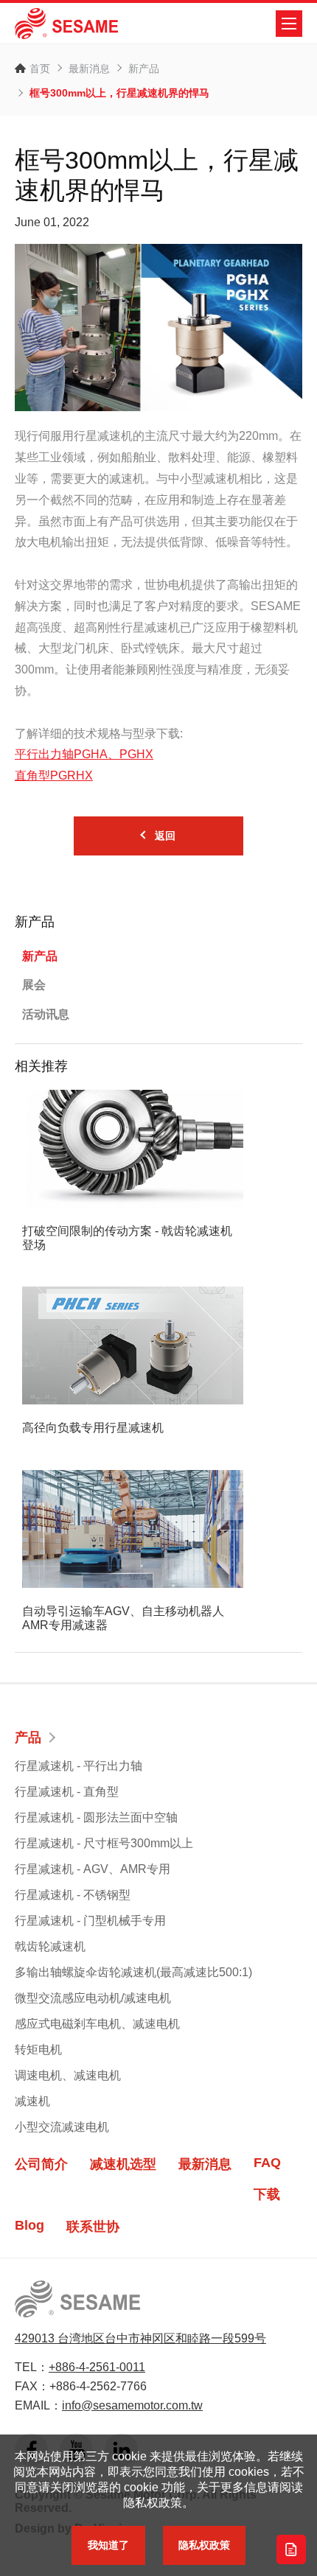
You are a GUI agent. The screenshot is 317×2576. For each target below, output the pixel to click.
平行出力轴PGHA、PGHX (84, 754)
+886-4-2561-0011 (97, 2367)
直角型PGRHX (54, 776)
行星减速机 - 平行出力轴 (79, 1766)
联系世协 (93, 2227)
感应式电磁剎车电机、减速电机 (97, 2024)
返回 (165, 836)
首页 (40, 69)
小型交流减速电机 (62, 2127)
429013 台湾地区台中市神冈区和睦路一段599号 (140, 2338)
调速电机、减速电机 (68, 2075)
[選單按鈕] (289, 24)
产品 (28, 1737)
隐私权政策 (204, 2545)
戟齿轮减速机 (50, 1946)
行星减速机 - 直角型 (67, 1792)
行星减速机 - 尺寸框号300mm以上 (104, 1843)
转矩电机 (38, 2050)
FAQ (267, 2163)
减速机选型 (123, 2164)
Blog (29, 2225)
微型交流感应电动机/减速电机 (93, 1998)
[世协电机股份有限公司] (66, 24)
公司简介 (41, 2164)
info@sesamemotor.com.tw (132, 2405)
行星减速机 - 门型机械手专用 (90, 1921)
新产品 (144, 69)
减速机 (32, 2101)
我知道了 (108, 2545)
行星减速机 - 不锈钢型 (73, 1895)
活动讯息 (46, 1014)
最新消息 (89, 69)
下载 (267, 2194)
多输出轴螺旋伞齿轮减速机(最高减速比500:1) (133, 1972)
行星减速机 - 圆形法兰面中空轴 (96, 1817)
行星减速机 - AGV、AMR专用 (93, 1869)
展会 (34, 985)
